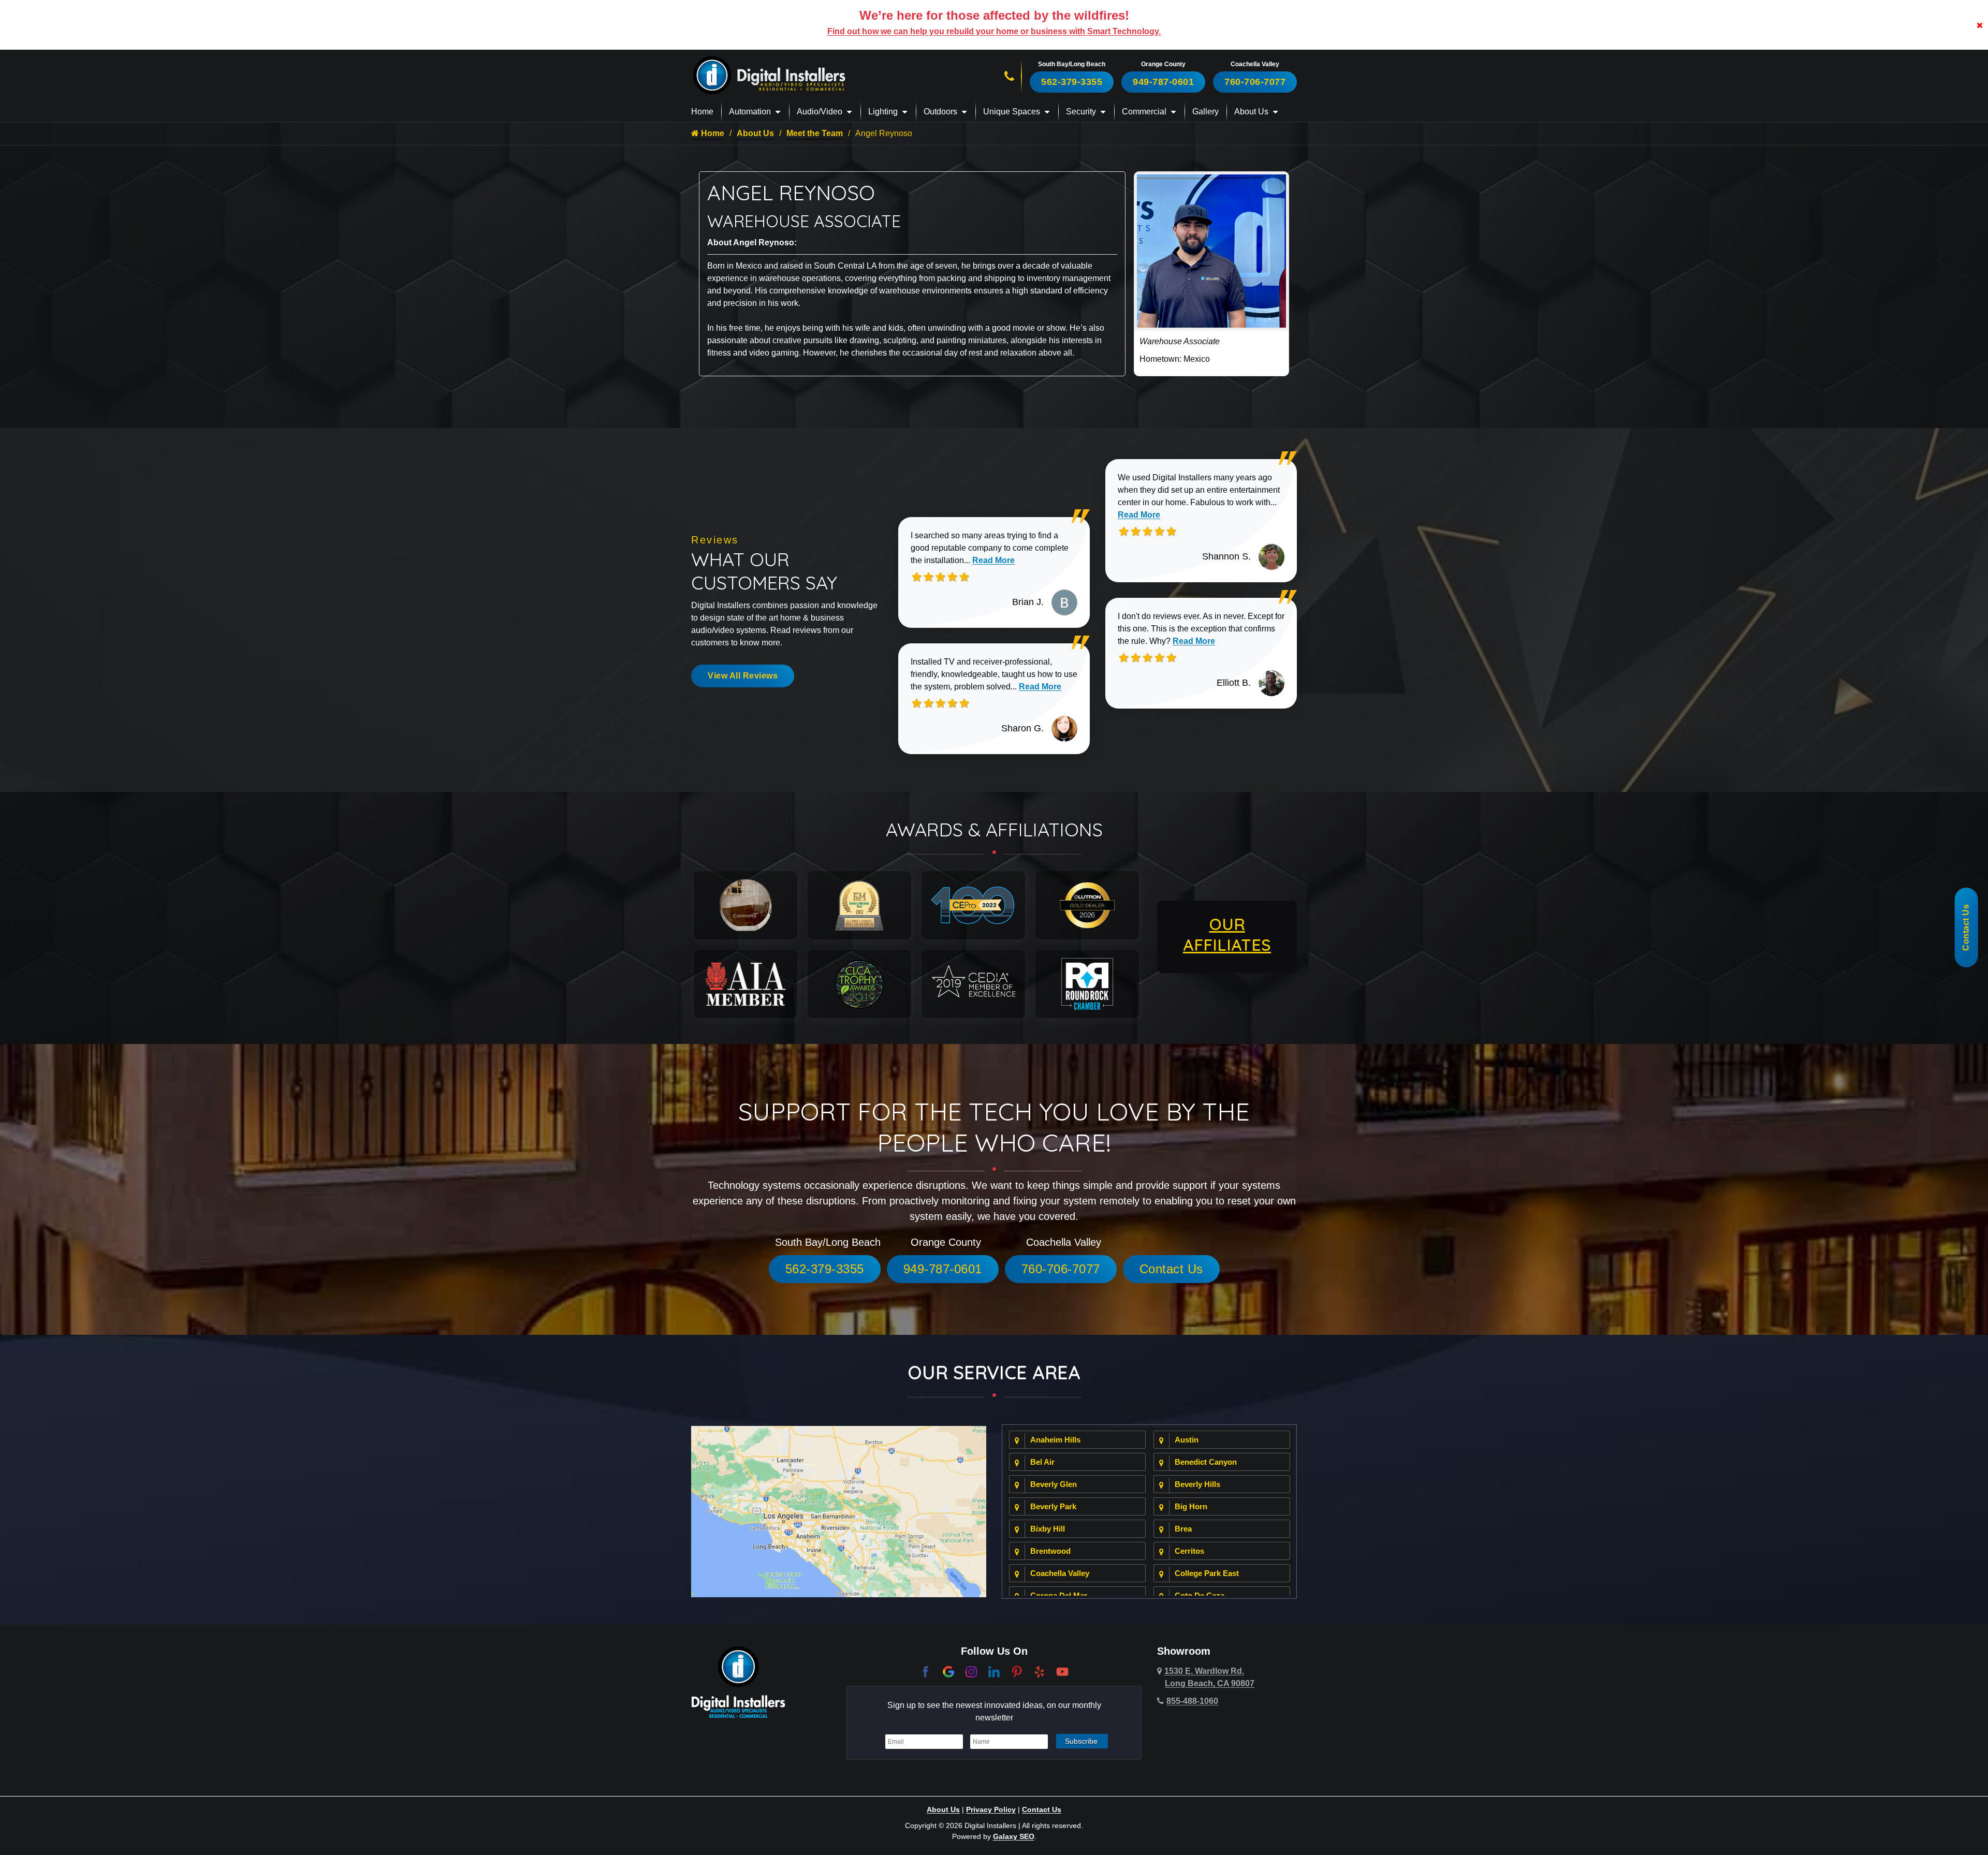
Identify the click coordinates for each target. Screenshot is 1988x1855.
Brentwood (1050, 1551)
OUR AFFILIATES (1227, 934)
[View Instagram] (971, 1671)
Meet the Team (815, 133)
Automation (750, 112)
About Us (1251, 112)
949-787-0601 (1163, 82)
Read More (993, 560)
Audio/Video (820, 112)
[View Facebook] (926, 1671)
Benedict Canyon (1206, 1462)
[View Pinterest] (1017, 1671)
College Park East (1207, 1573)
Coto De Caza (1200, 1595)
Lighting (883, 112)
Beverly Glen (1054, 1484)
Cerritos (1189, 1551)
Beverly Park (1053, 1506)
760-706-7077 (1255, 82)
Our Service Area (994, 1372)
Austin (1187, 1440)
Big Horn (1191, 1506)
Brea (1183, 1529)
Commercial (1144, 112)
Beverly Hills (1197, 1484)
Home (702, 112)
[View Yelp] (1040, 1671)
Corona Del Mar (1059, 1595)
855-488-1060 (1192, 1701)
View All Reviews (743, 676)
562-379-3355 (1072, 82)
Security (1081, 112)
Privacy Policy (991, 1809)
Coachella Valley (1060, 1573)
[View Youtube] (1062, 1671)
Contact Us (1171, 1269)
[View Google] (948, 1671)
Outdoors (940, 112)
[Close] (1980, 25)
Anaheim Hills (1055, 1440)
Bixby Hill (1048, 1529)
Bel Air (1042, 1462)
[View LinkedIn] (994, 1671)
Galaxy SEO (1014, 1836)
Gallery (1205, 112)
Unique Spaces (1012, 112)
